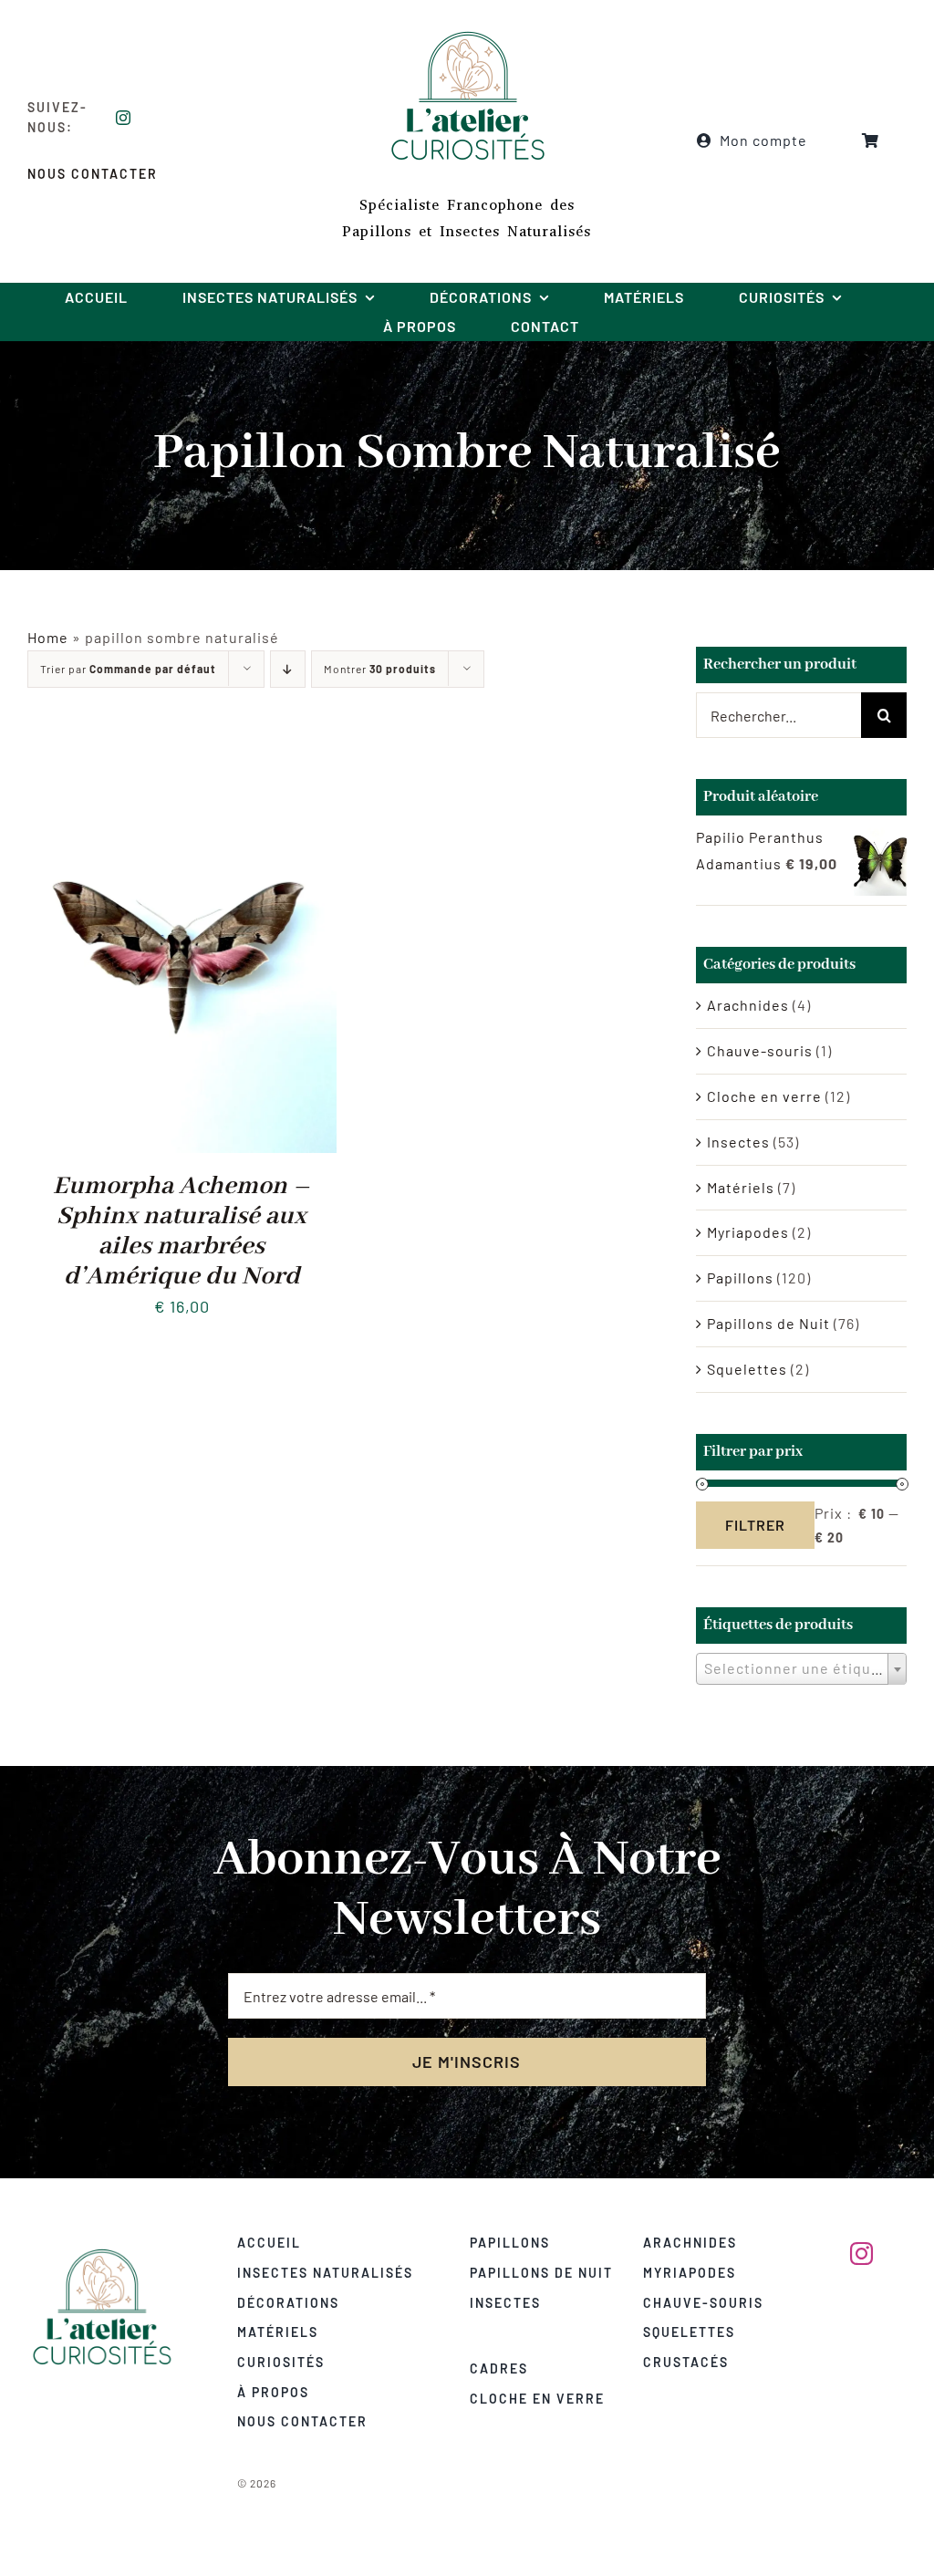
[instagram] (124, 118)
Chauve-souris (760, 1050)
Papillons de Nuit (768, 1323)
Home (48, 637)
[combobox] (801, 1669)
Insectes (738, 1142)
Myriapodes (748, 1232)
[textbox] (801, 1668)
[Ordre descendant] (288, 669)
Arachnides (748, 1005)
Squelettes (747, 1369)
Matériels (741, 1187)
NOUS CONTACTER (93, 174)
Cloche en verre (764, 1096)
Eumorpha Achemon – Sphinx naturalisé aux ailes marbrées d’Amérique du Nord (182, 1231)
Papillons (740, 1278)
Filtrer (755, 1525)
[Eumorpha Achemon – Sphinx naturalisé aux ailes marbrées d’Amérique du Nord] (182, 753)
